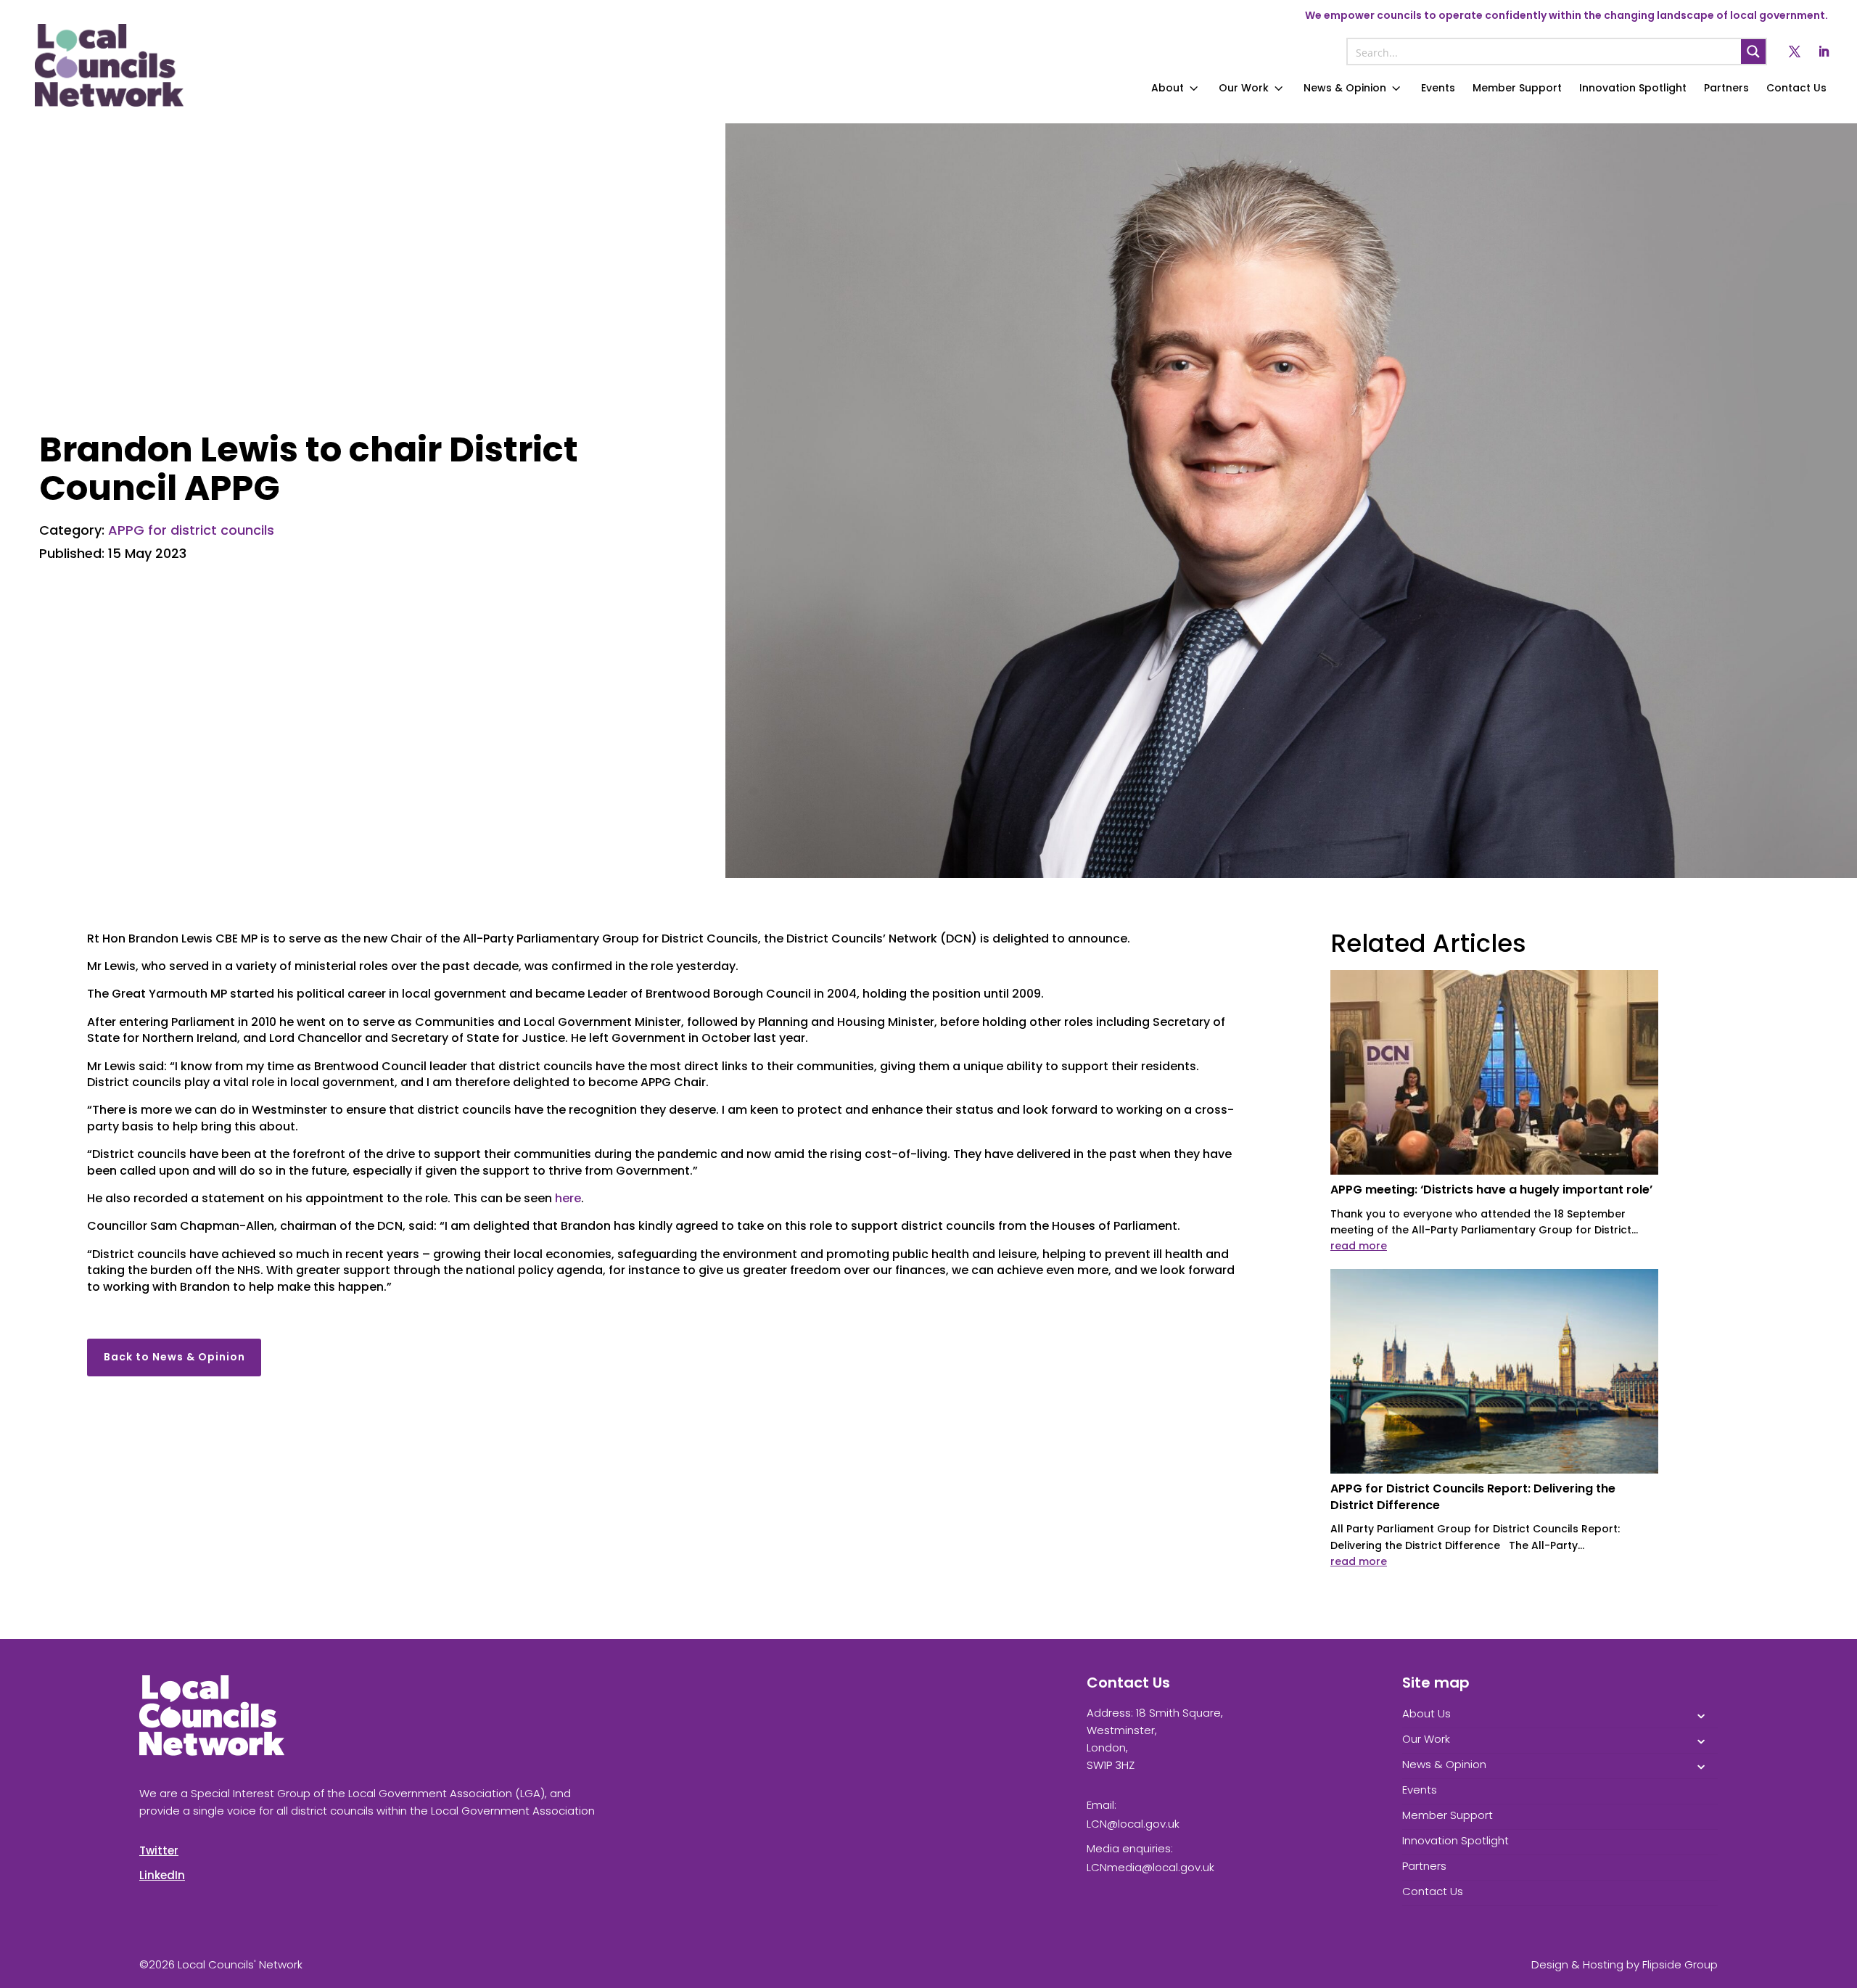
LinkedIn (162, 1875)
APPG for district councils (191, 530)
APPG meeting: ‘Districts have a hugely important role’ (1491, 1190)
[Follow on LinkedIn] (1824, 52)
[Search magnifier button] (1753, 52)
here (568, 1198)
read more (1359, 1246)
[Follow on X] (1795, 52)
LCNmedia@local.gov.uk (1150, 1867)
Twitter (159, 1851)
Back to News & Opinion (174, 1357)
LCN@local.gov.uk (1133, 1824)
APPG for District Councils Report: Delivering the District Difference (1473, 1496)
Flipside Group (1680, 1964)
